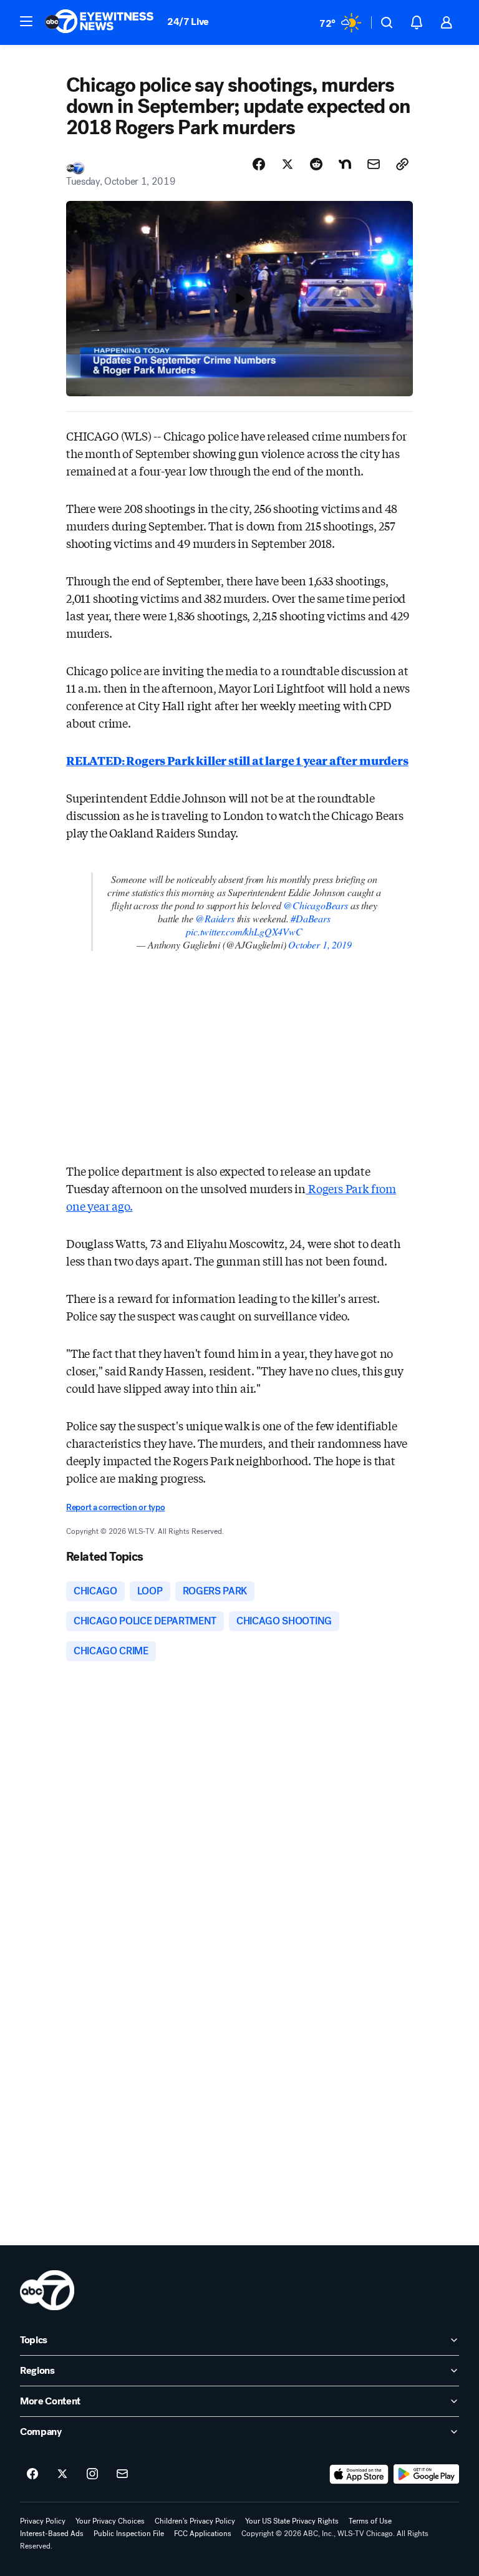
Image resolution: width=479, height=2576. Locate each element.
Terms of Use (370, 2521)
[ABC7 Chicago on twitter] (62, 2474)
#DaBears (311, 918)
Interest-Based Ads (52, 2534)
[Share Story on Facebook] (259, 164)
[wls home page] (47, 2290)
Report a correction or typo (115, 1507)
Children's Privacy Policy (195, 2521)
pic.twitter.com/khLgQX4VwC (244, 931)
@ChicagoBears (316, 905)
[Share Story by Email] (374, 164)
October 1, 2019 (320, 944)
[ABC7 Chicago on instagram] (92, 2474)
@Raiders (215, 918)
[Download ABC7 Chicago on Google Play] (426, 2474)
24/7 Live (188, 22)
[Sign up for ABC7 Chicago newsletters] (122, 2474)
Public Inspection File (129, 2534)
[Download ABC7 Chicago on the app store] (359, 2474)
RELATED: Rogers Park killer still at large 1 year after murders (237, 760)
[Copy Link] (402, 164)
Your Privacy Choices (110, 2521)
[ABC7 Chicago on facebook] (32, 2474)
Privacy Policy (43, 2521)
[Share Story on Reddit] (316, 164)
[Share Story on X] (288, 164)
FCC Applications (203, 2534)
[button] (26, 21)
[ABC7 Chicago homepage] (99, 22)
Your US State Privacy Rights (292, 2521)
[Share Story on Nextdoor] (345, 164)
